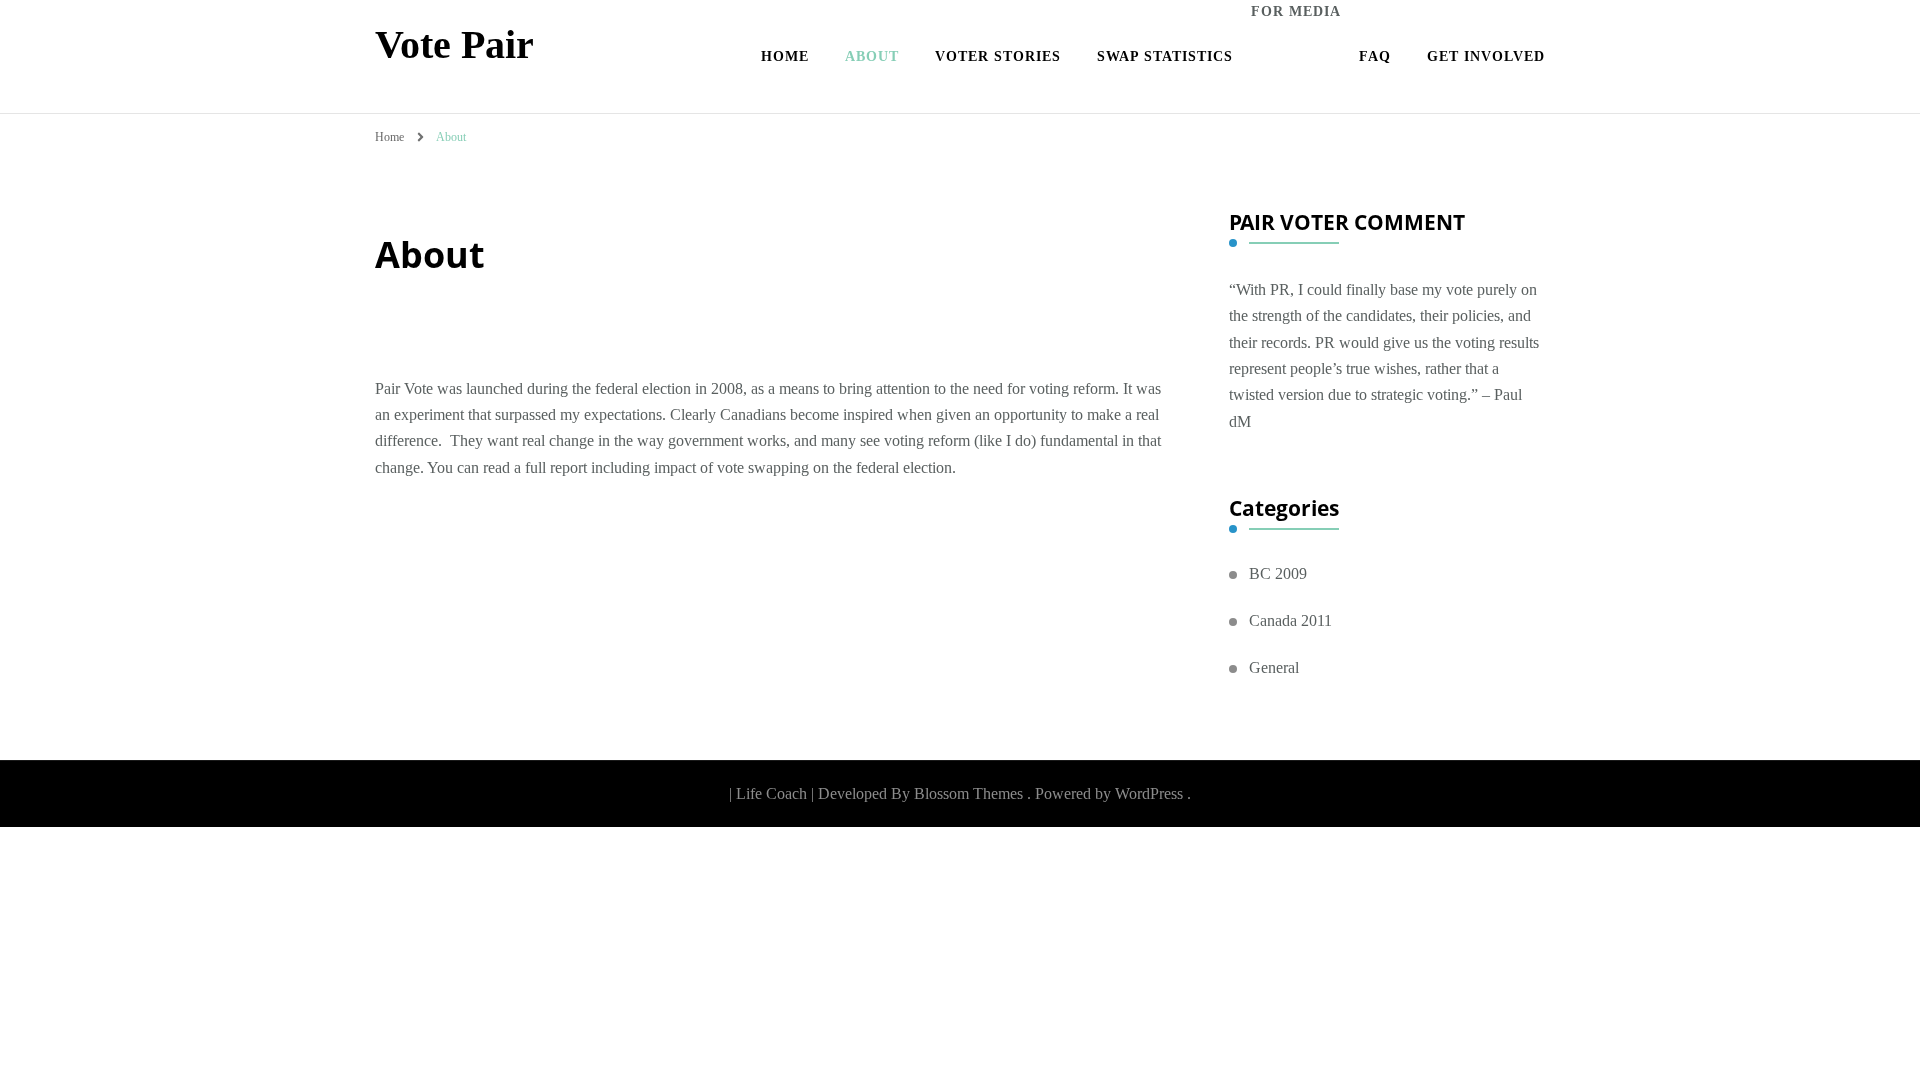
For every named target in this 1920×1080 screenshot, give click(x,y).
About (872, 56)
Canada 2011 (1290, 620)
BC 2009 (1278, 573)
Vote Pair (454, 44)
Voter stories (998, 56)
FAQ (1375, 56)
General (1274, 667)
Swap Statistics (1165, 56)
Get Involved (1486, 56)
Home (785, 56)
